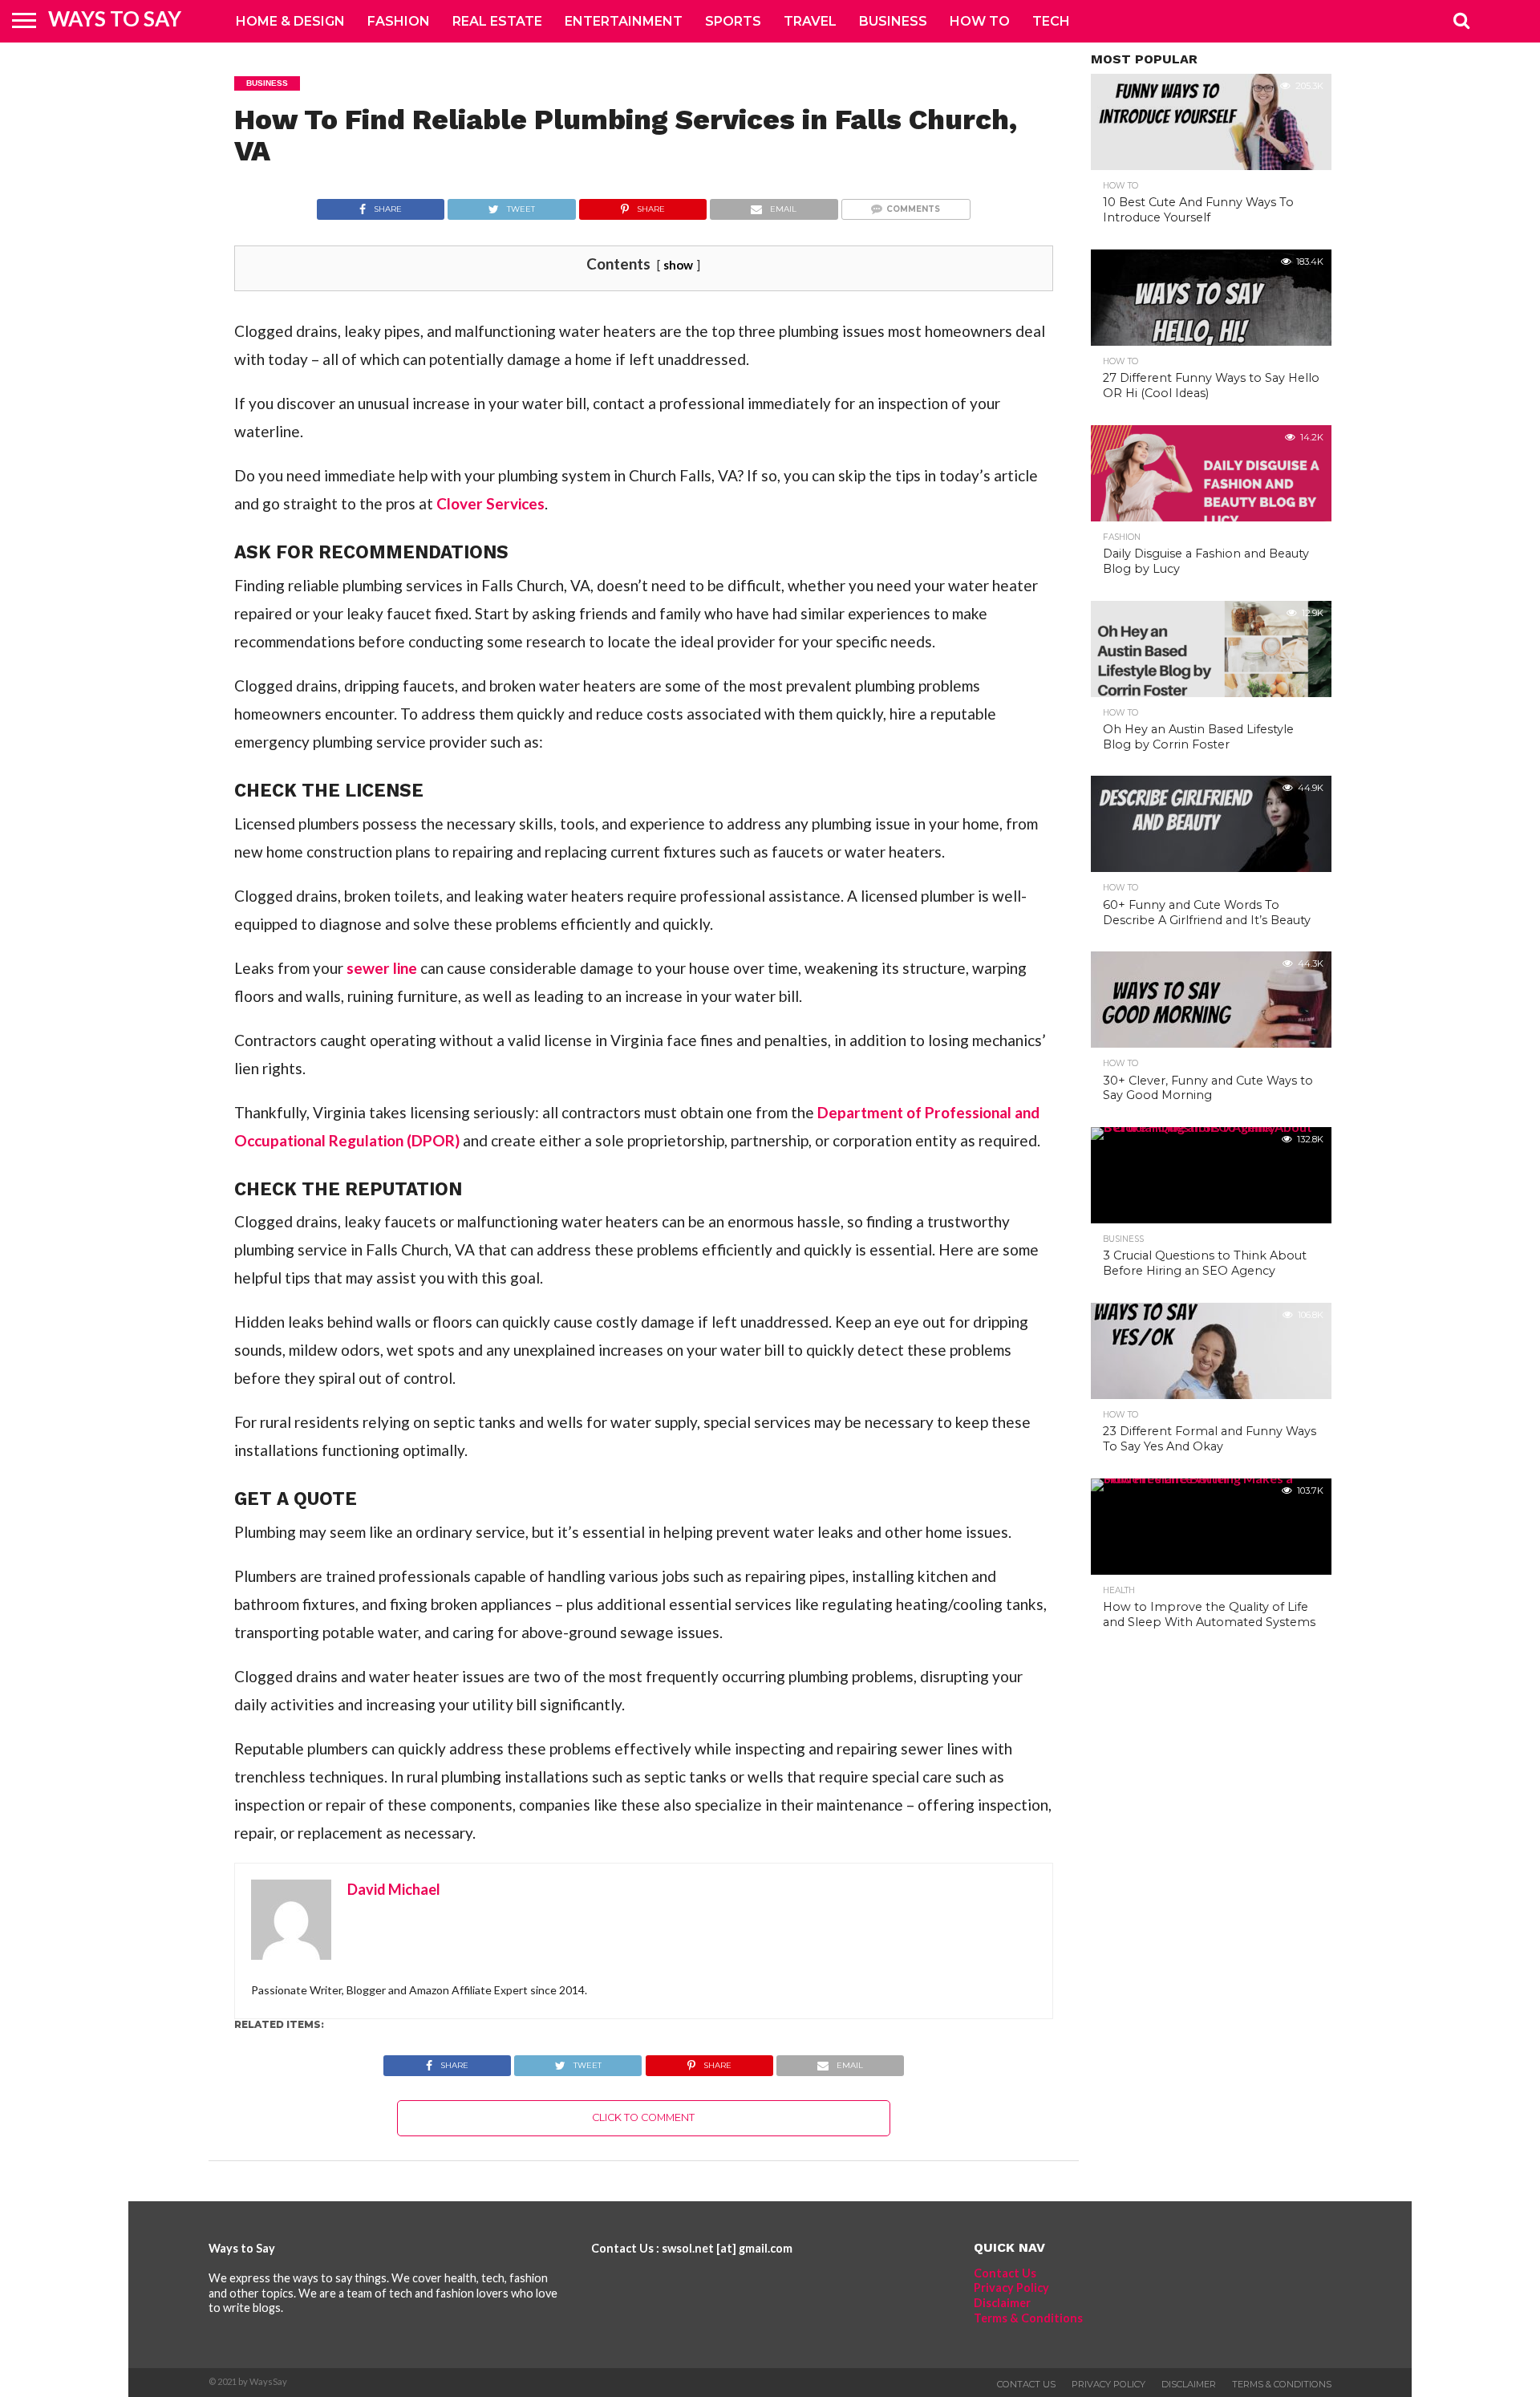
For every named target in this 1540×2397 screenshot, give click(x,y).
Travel (810, 21)
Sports (733, 21)
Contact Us (1005, 2273)
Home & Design (290, 21)
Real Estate (497, 21)
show (678, 265)
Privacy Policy (1011, 2287)
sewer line (382, 968)
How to (980, 21)
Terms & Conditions (1028, 2318)
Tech (1051, 21)
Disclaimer (1002, 2303)
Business (893, 21)
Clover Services (490, 503)
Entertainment (624, 21)
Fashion (399, 21)
